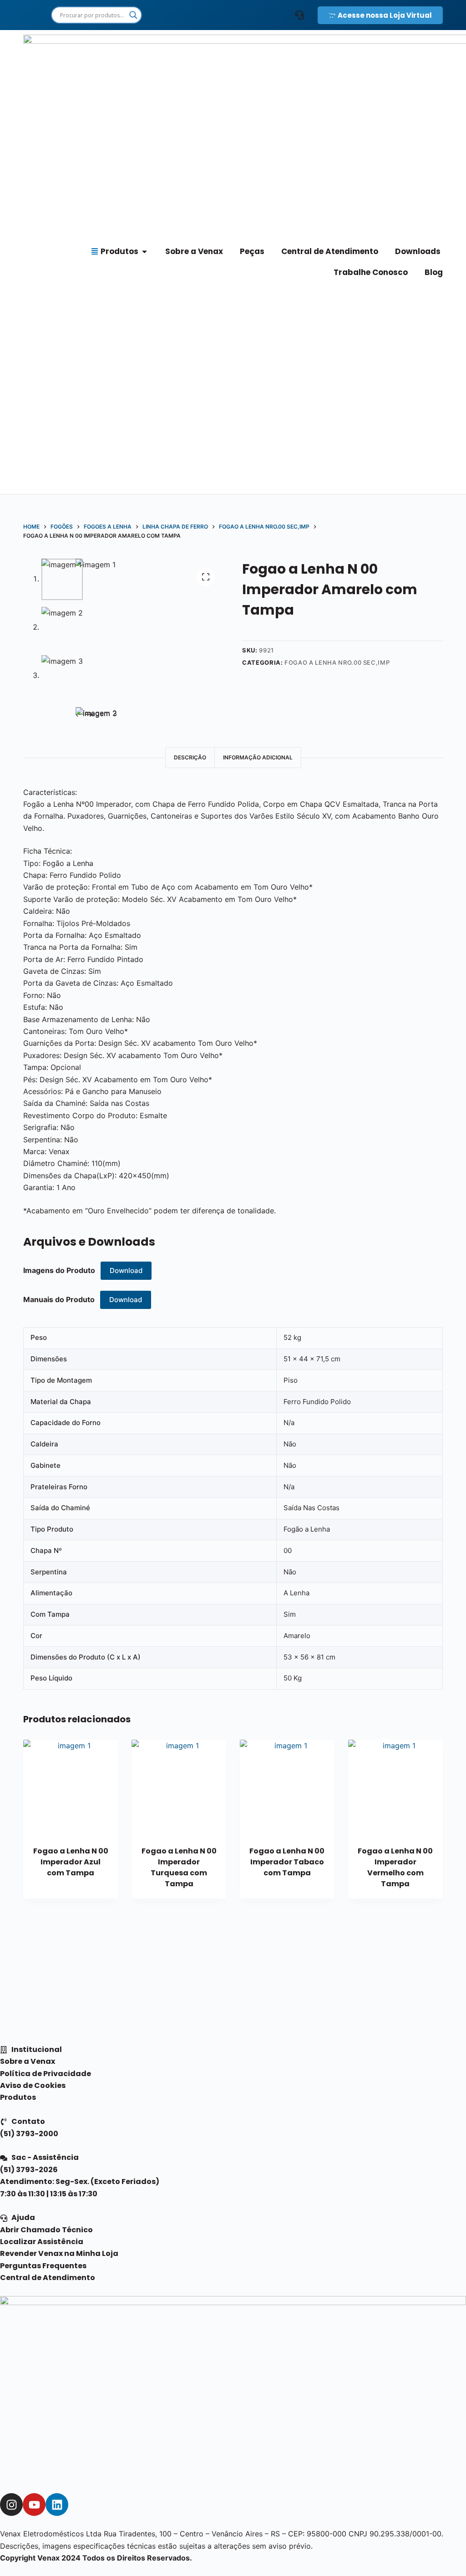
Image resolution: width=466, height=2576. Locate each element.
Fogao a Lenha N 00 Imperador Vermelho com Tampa (395, 1867)
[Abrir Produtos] (144, 252)
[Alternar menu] (299, 15)
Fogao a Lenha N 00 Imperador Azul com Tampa (71, 1862)
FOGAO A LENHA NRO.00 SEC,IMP (337, 662)
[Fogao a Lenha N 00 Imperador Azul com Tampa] (71, 1787)
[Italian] (266, 15)
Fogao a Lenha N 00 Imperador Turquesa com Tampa (179, 1867)
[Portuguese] (234, 15)
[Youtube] (34, 2505)
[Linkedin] (57, 2505)
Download (126, 1270)
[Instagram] (11, 2505)
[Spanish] (203, 15)
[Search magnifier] (133, 15)
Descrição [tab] (190, 757)
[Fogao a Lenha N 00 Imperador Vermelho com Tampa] (395, 1787)
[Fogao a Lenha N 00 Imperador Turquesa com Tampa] (179, 1787)
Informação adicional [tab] (258, 757)
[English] (171, 15)
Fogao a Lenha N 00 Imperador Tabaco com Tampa (287, 1862)
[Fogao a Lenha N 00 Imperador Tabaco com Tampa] (287, 1787)
